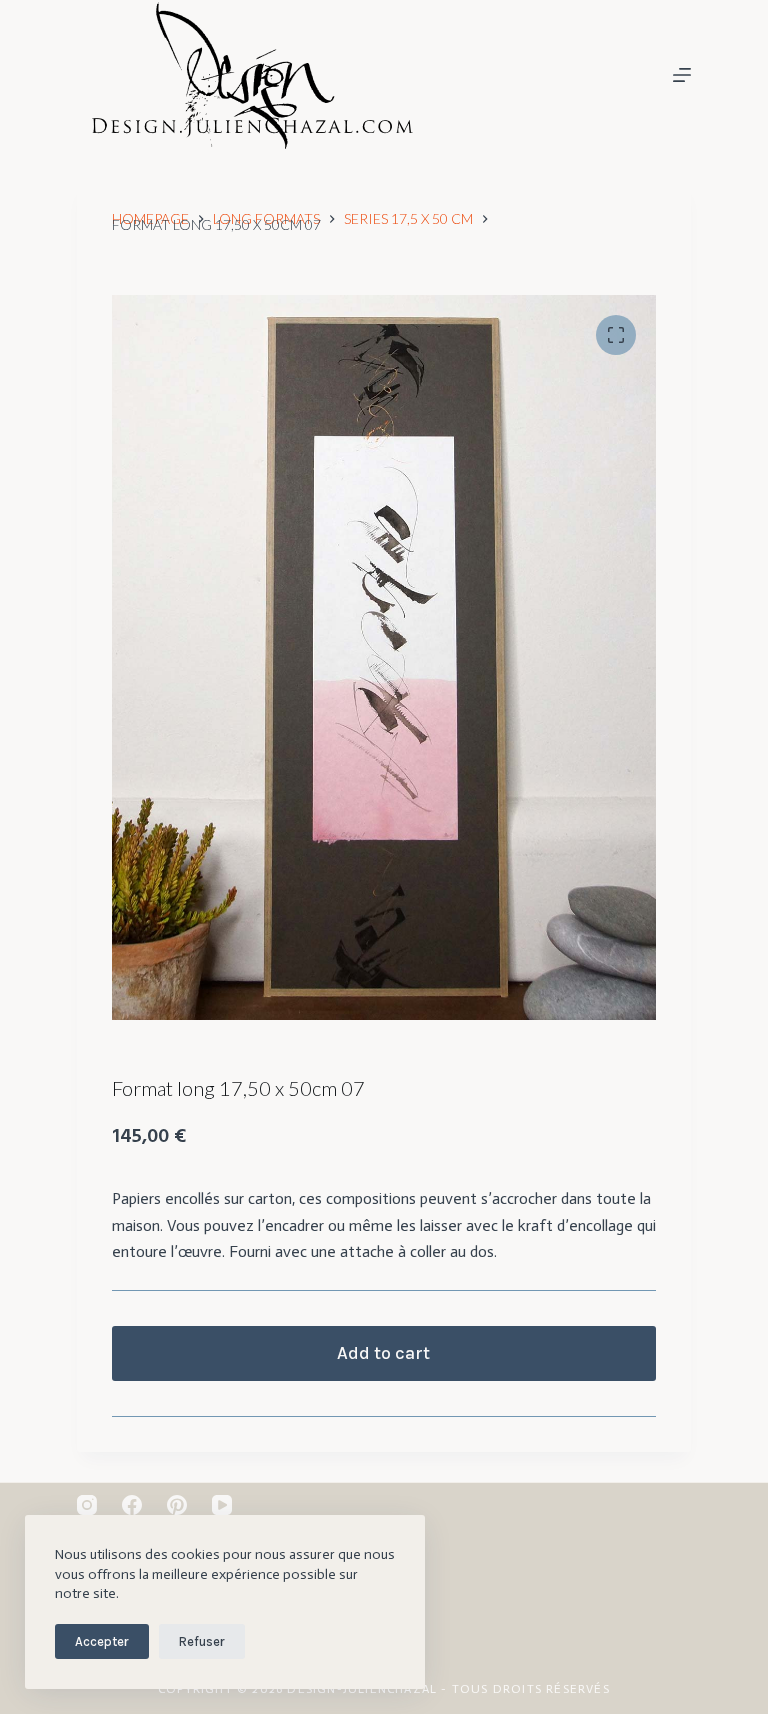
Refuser (202, 1641)
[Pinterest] (177, 1505)
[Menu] (682, 75)
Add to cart (383, 1353)
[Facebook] (132, 1505)
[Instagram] (87, 1505)
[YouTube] (222, 1505)
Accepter (102, 1641)
